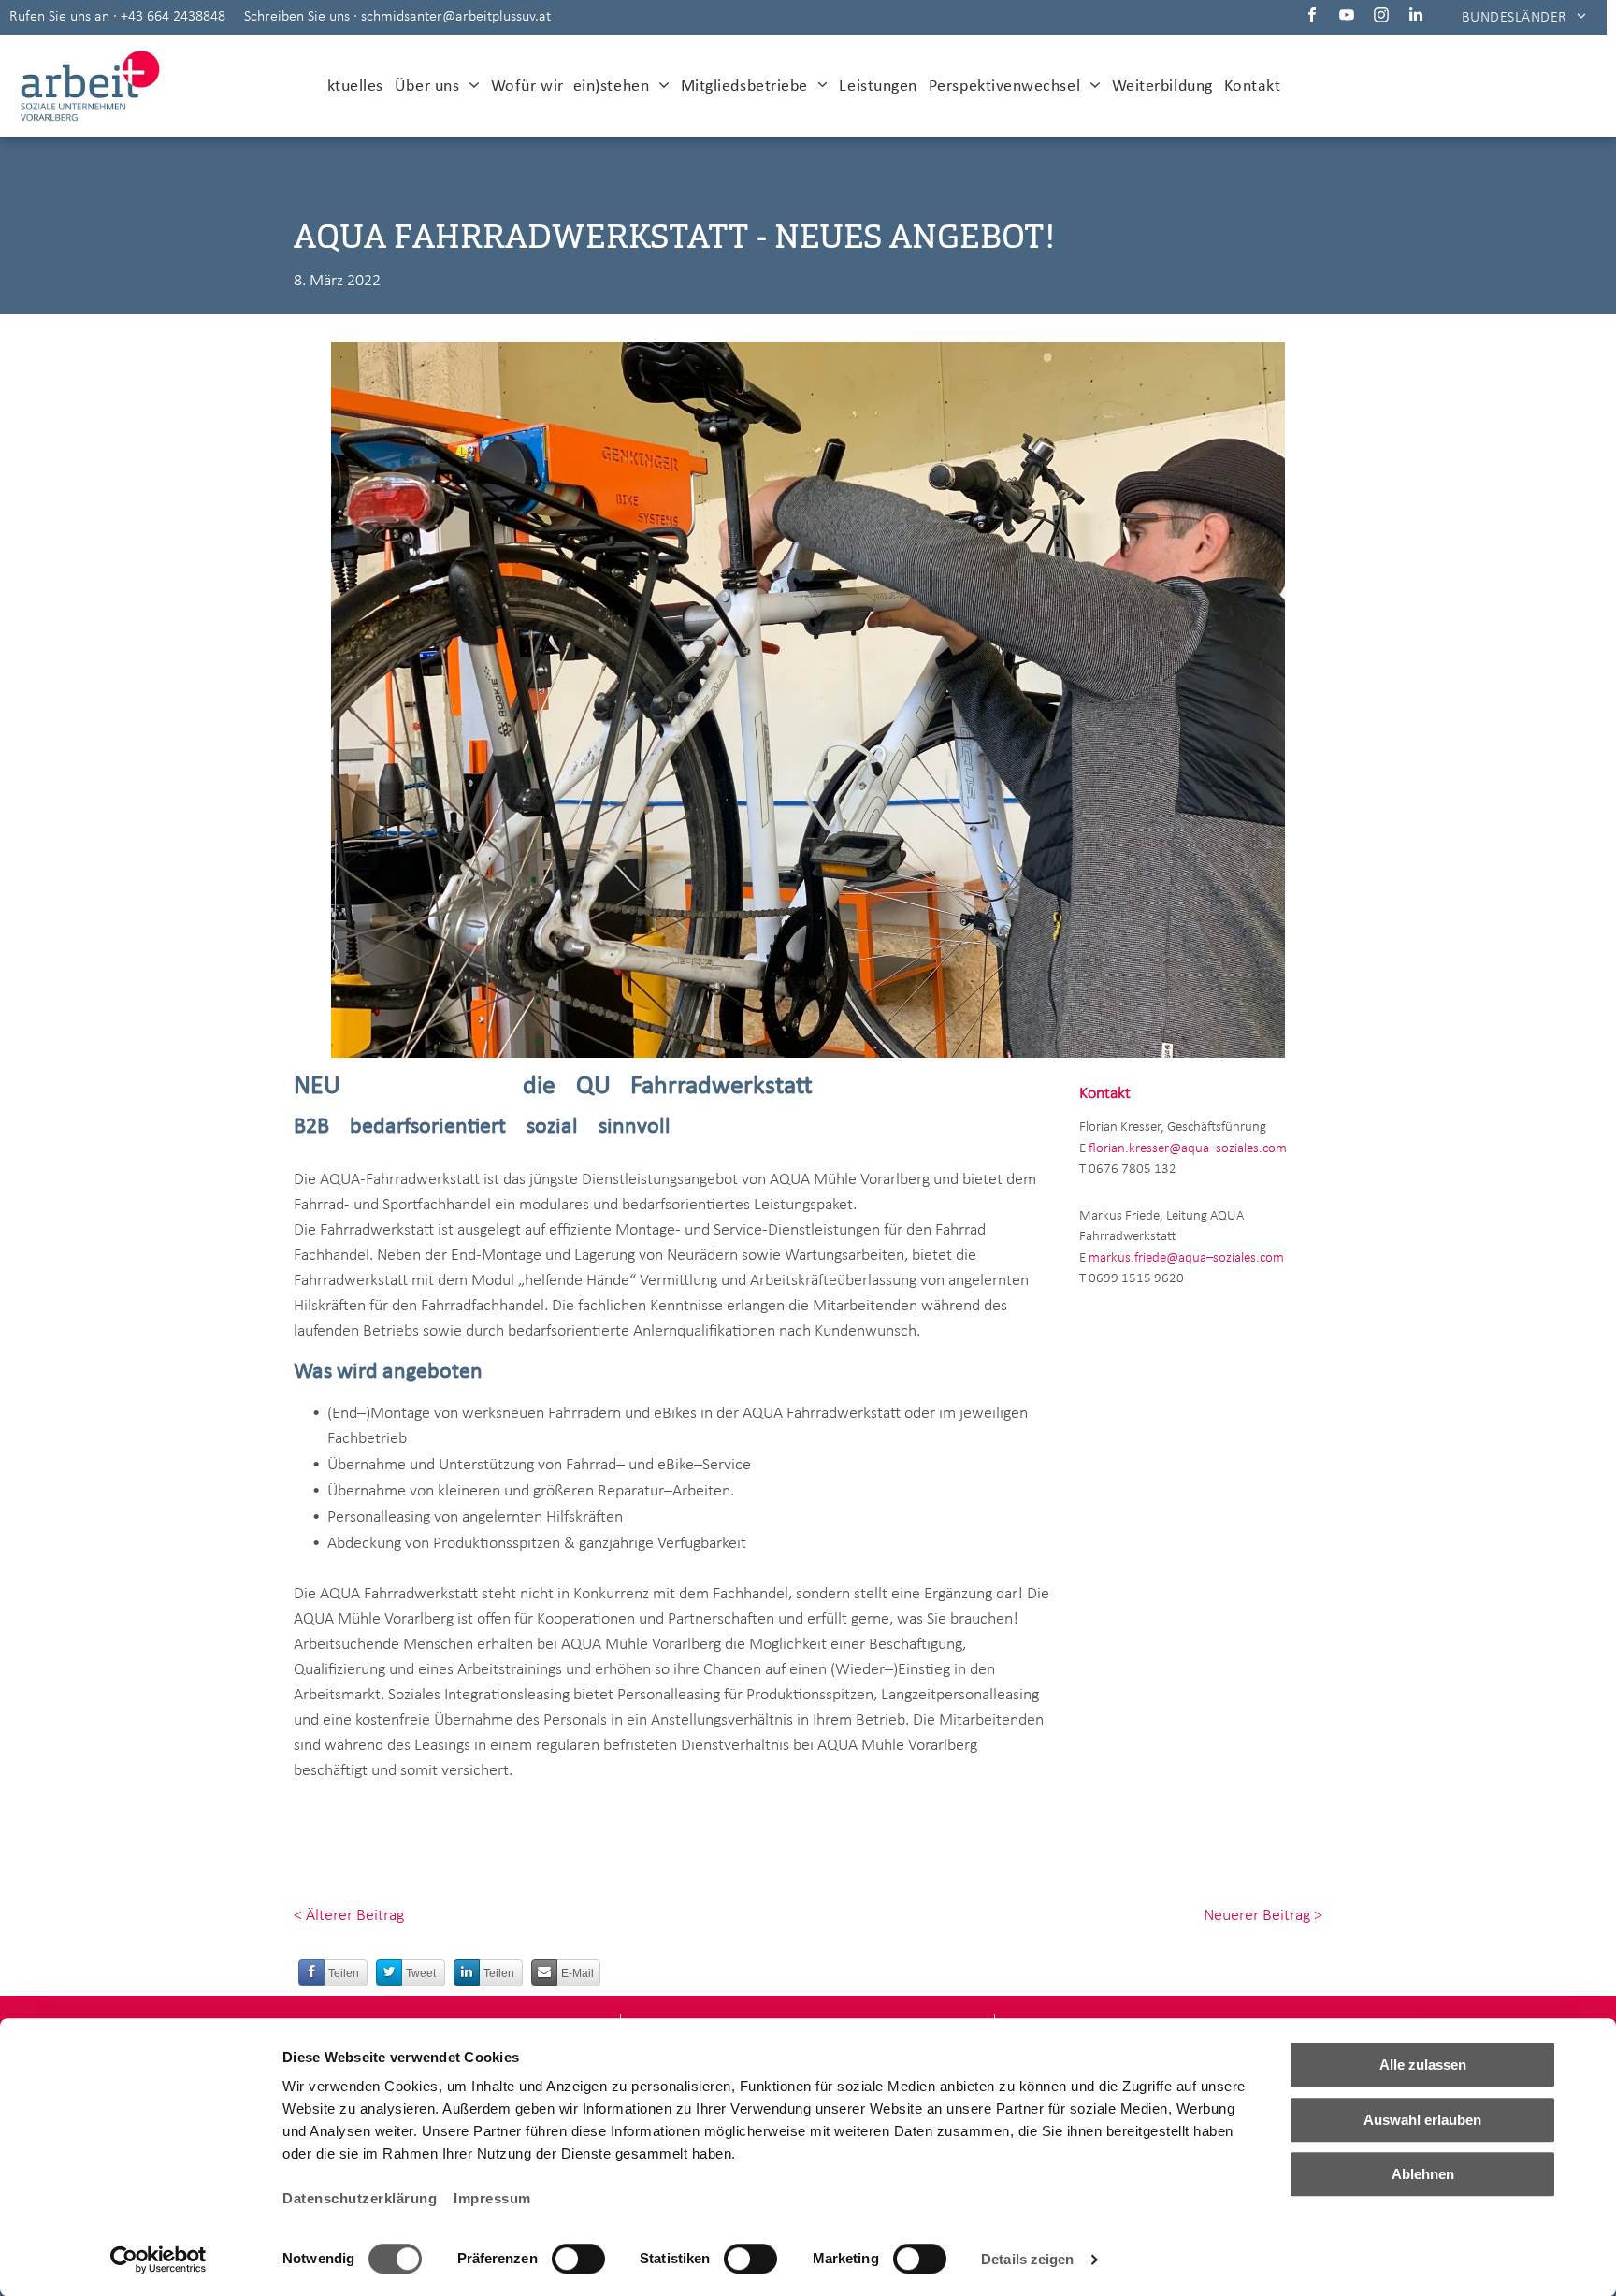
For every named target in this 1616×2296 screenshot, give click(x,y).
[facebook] (1313, 17)
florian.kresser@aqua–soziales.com (1188, 1149)
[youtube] (1347, 17)
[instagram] (1382, 17)
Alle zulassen (1423, 2065)
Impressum (492, 2198)
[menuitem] (1524, 17)
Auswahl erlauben (1422, 2120)
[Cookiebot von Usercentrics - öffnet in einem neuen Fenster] (159, 2260)
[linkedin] (1416, 17)
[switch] (578, 2259)
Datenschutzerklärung (360, 2198)
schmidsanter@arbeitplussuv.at (456, 17)
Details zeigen (1027, 2259)
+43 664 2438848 (173, 17)
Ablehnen (1423, 2174)
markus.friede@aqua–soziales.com (1186, 1258)
